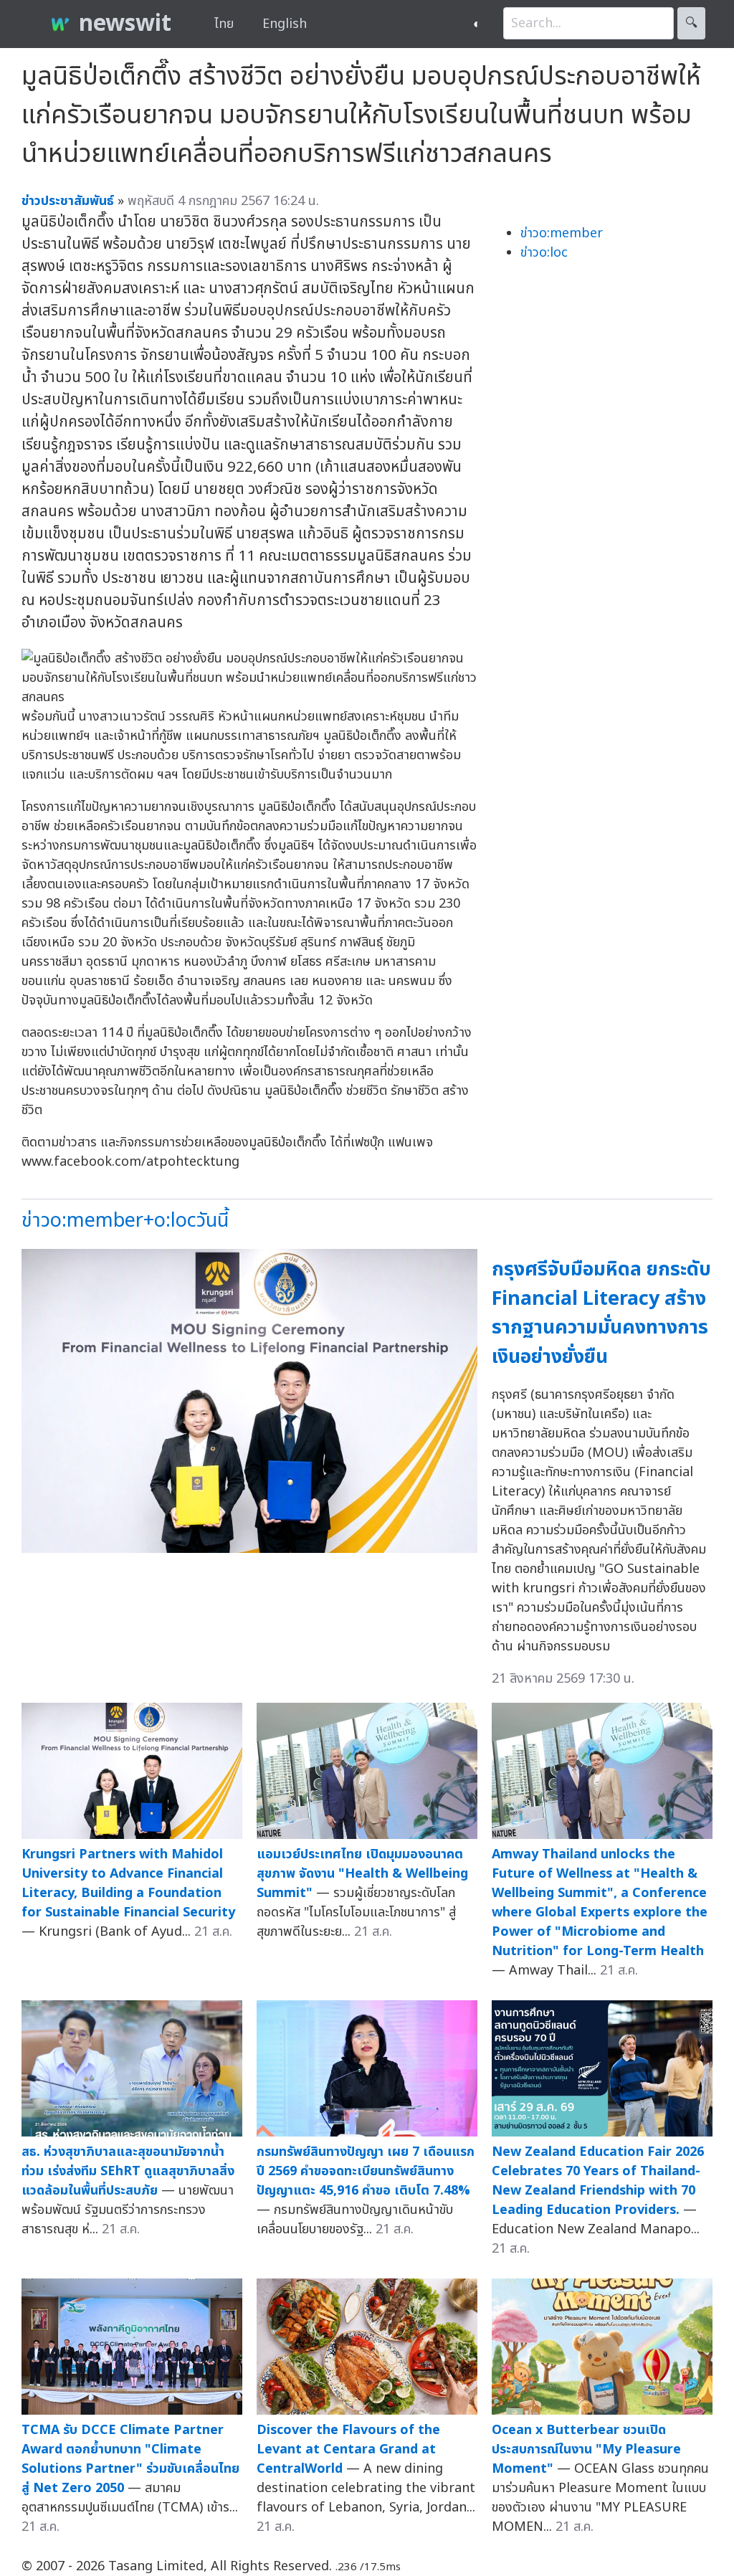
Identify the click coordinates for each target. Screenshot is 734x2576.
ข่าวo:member (562, 233)
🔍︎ (691, 23)
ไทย (224, 24)
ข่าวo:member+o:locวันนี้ (125, 1221)
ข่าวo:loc (544, 253)
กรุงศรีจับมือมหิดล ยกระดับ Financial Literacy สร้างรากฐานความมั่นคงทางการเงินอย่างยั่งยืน (601, 1313)
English (285, 24)
